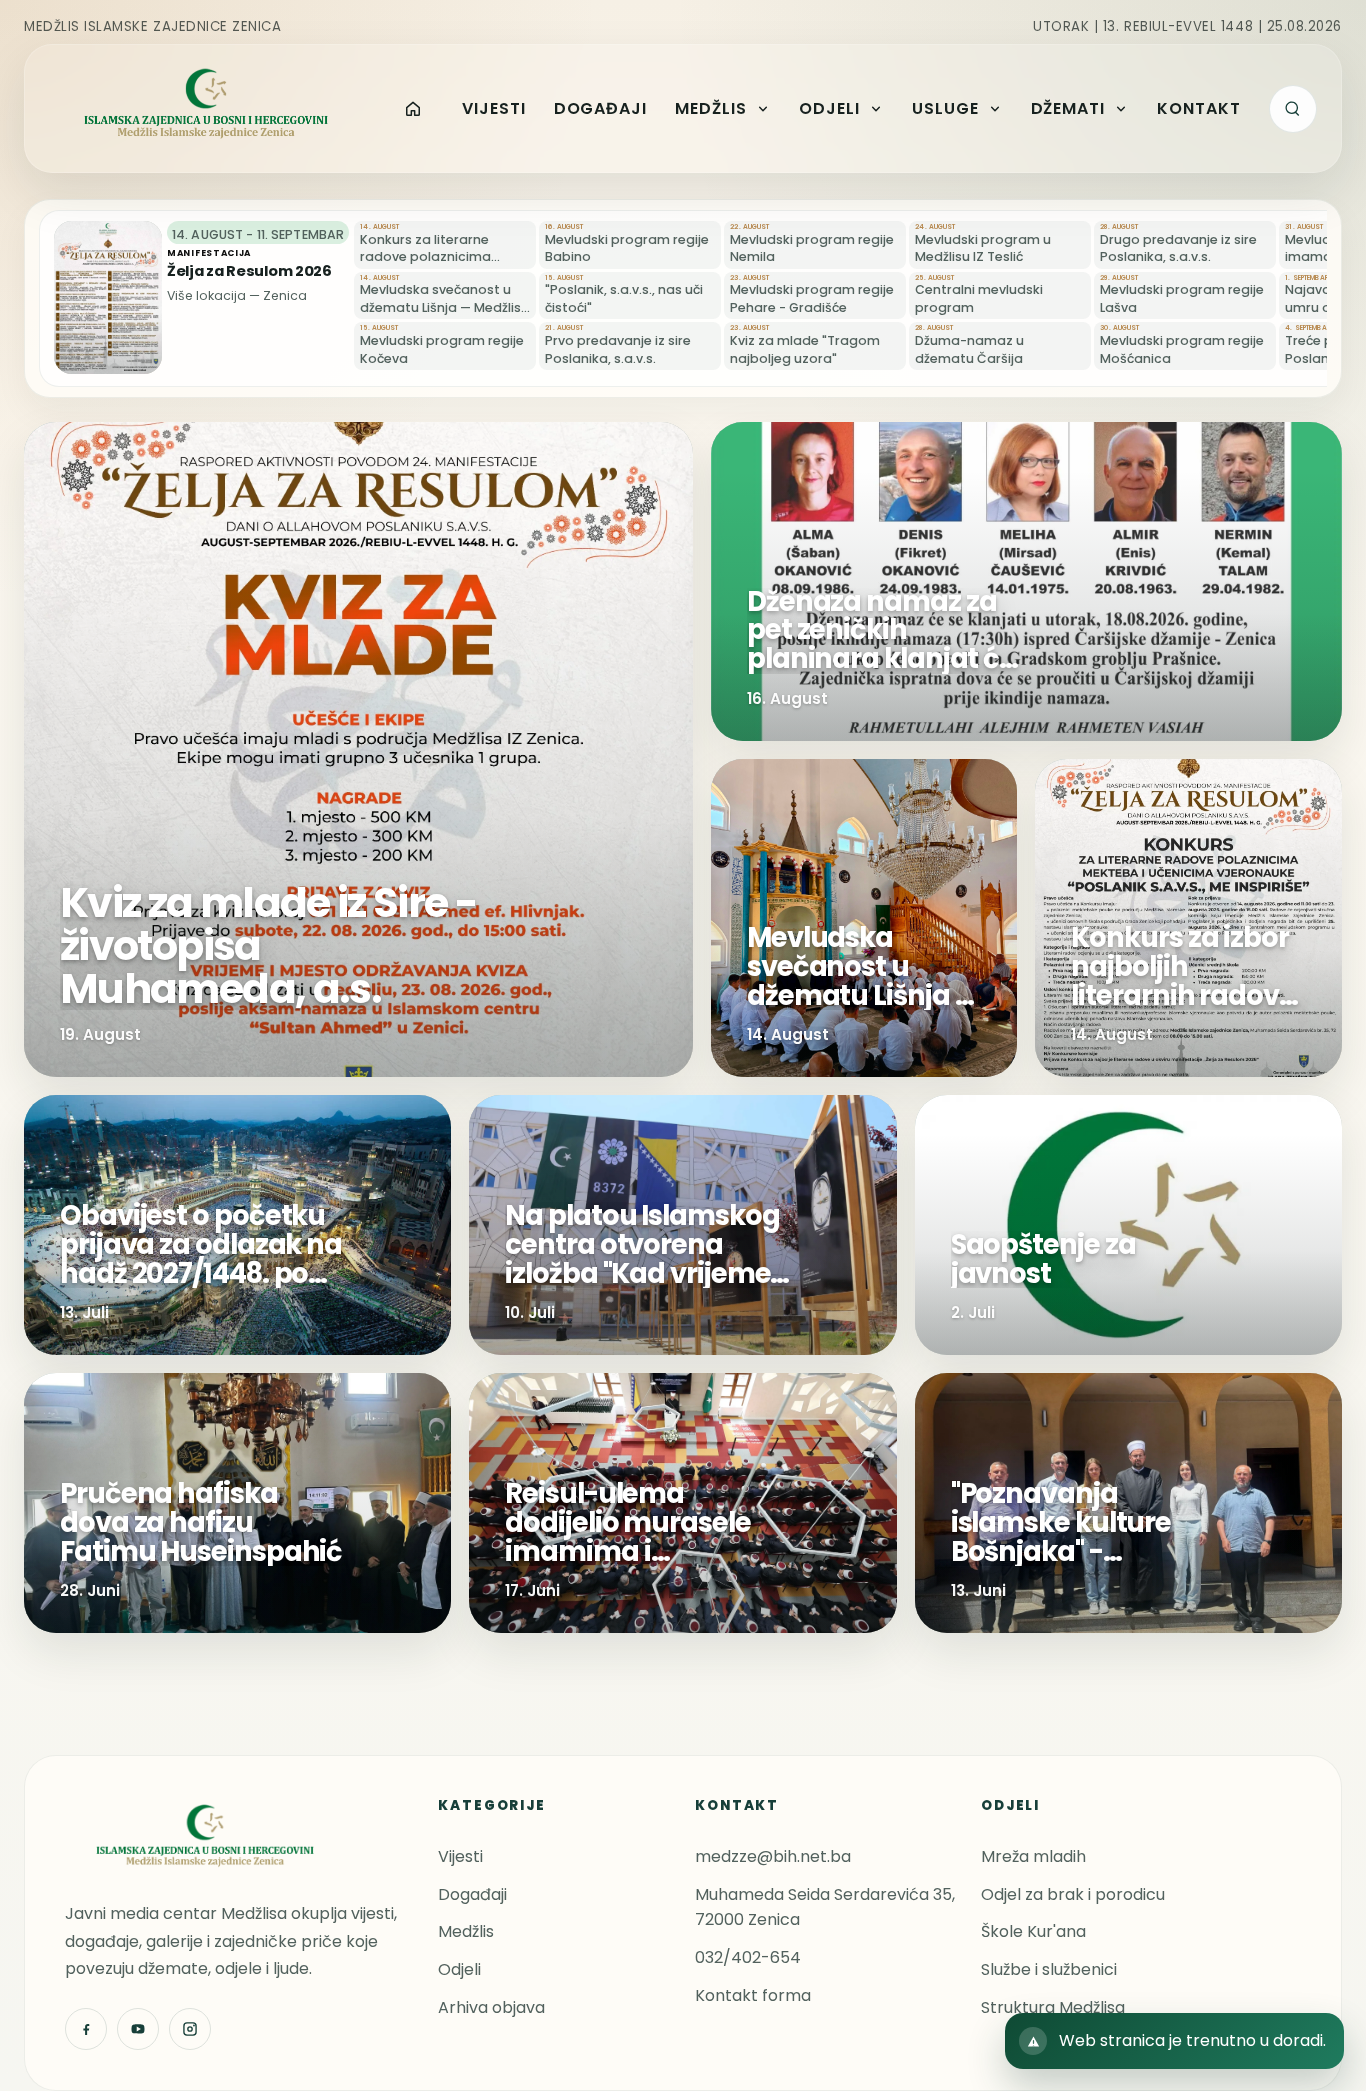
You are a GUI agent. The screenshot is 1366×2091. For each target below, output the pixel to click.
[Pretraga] (1293, 109)
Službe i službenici (1049, 1969)
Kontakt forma (753, 1995)
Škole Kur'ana (1033, 1931)
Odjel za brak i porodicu (1073, 1894)
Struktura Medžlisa (1053, 2007)
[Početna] (412, 109)
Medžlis (466, 1931)
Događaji (472, 1894)
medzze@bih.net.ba (773, 1856)
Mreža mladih (1033, 1856)
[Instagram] (190, 2029)
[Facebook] (86, 2029)
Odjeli (459, 1969)
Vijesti (460, 1856)
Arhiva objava (491, 2007)
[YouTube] (138, 2029)
